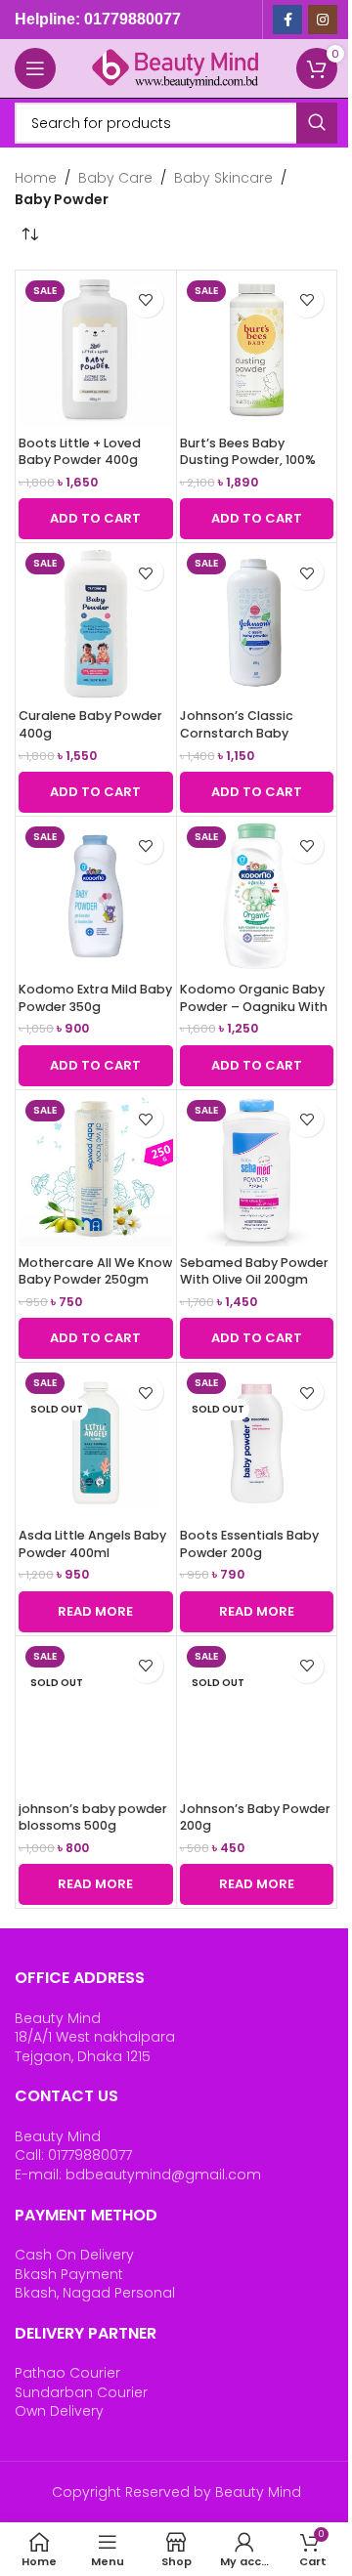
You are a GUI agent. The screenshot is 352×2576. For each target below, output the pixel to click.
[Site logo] (176, 67)
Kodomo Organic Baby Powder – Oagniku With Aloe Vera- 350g (254, 1006)
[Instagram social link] (323, 20)
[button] (96, 519)
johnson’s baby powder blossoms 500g (93, 1817)
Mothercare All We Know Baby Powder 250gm (95, 1271)
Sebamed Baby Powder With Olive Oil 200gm (254, 1271)
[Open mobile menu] (35, 68)
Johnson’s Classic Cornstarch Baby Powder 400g (237, 733)
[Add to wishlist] (146, 300)
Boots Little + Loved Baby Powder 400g (80, 452)
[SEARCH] (317, 123)
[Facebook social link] (287, 20)
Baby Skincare (223, 178)
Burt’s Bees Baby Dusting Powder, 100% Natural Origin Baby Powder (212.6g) (248, 469)
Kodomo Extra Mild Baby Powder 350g (95, 998)
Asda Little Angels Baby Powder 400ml (92, 1544)
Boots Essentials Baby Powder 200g (249, 1544)
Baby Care (115, 178)
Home (36, 178)
